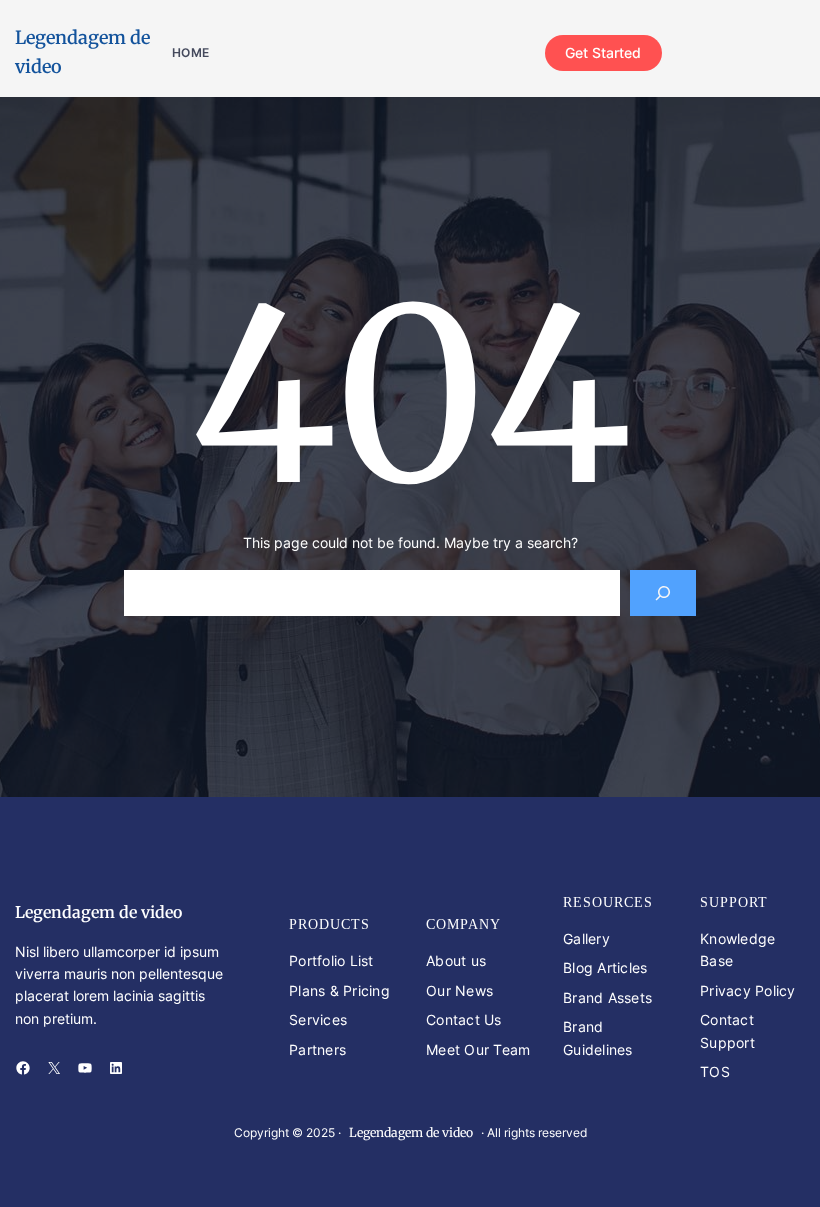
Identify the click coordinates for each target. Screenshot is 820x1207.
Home (190, 52)
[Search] (662, 593)
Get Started (603, 52)
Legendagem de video (98, 912)
